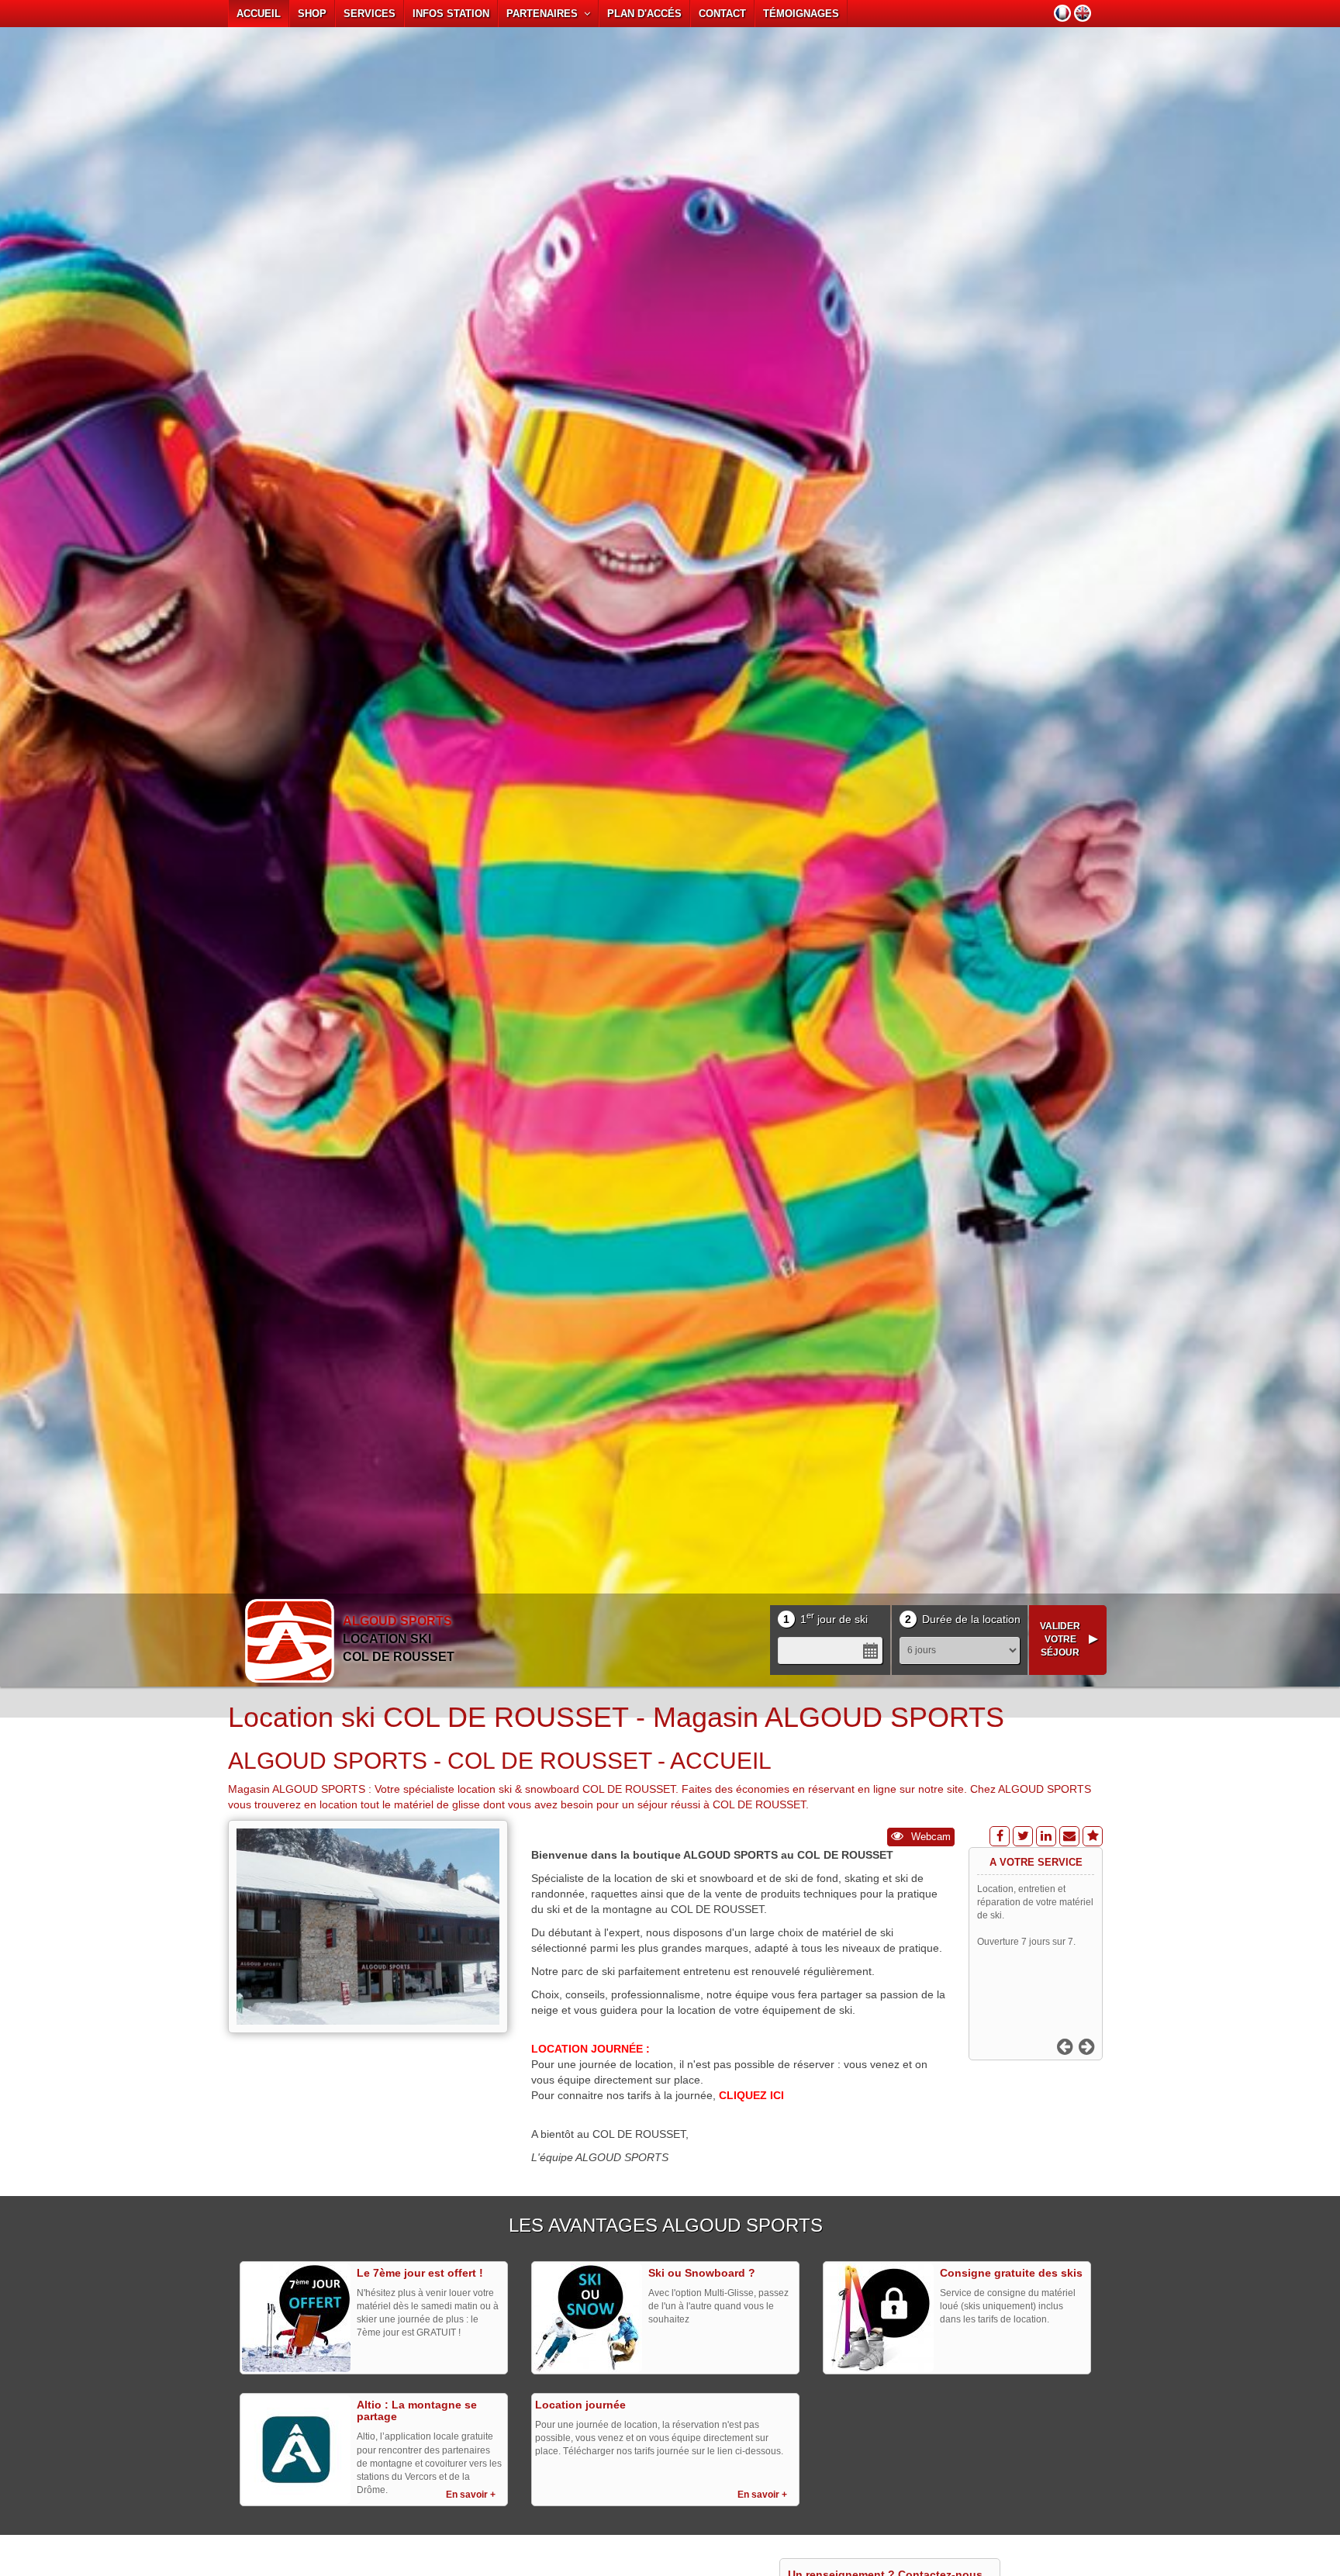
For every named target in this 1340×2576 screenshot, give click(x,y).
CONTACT (722, 14)
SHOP (312, 14)
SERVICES (370, 14)
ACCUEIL (259, 14)
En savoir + (471, 2495)
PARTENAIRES (545, 14)
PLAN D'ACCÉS (644, 14)
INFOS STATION (451, 14)
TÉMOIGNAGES (801, 14)
